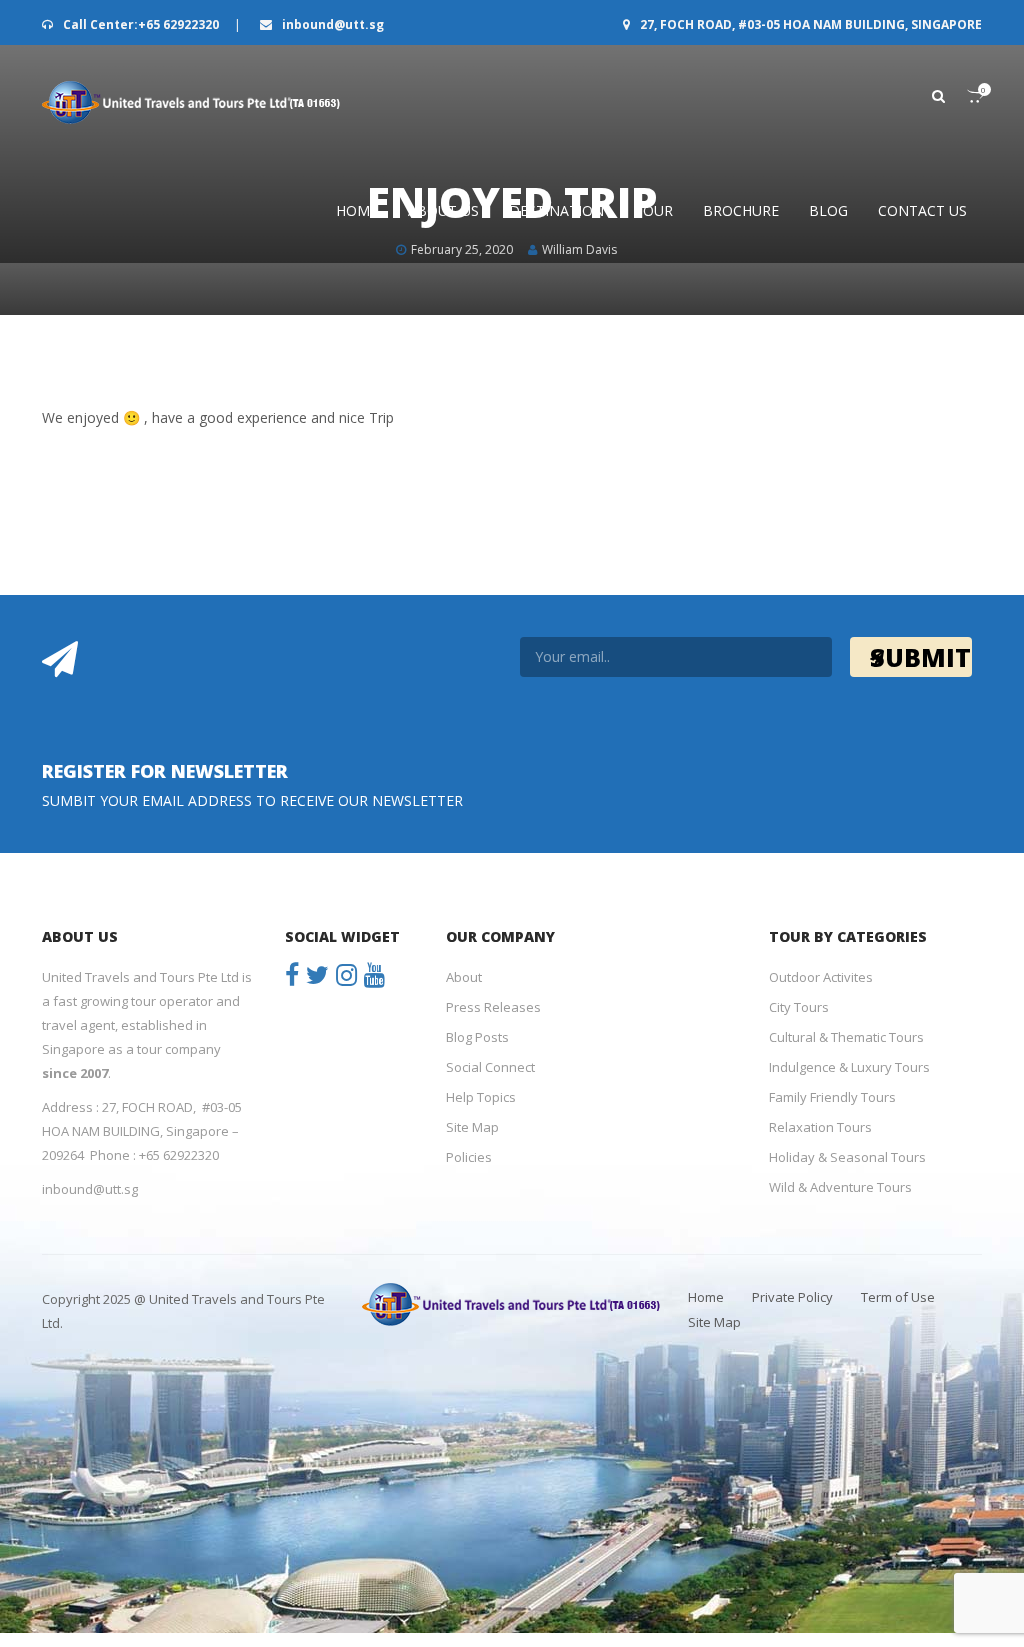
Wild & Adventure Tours (840, 1187)
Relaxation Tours (820, 1127)
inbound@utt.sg (331, 24)
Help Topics (481, 1097)
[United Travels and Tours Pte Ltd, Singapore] (192, 102)
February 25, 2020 (462, 249)
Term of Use (898, 1297)
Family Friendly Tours (832, 1097)
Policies (469, 1157)
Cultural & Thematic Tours (846, 1037)
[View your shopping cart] (964, 96)
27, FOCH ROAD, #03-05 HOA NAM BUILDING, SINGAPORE (809, 24)
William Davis (579, 249)
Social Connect (490, 1067)
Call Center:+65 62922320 (141, 24)
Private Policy (792, 1297)
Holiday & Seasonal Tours (847, 1157)
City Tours (799, 1007)
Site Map (472, 1127)
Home (706, 1297)
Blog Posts (477, 1037)
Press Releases (493, 1007)
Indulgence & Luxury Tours (849, 1067)
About (464, 977)
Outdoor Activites (821, 977)
